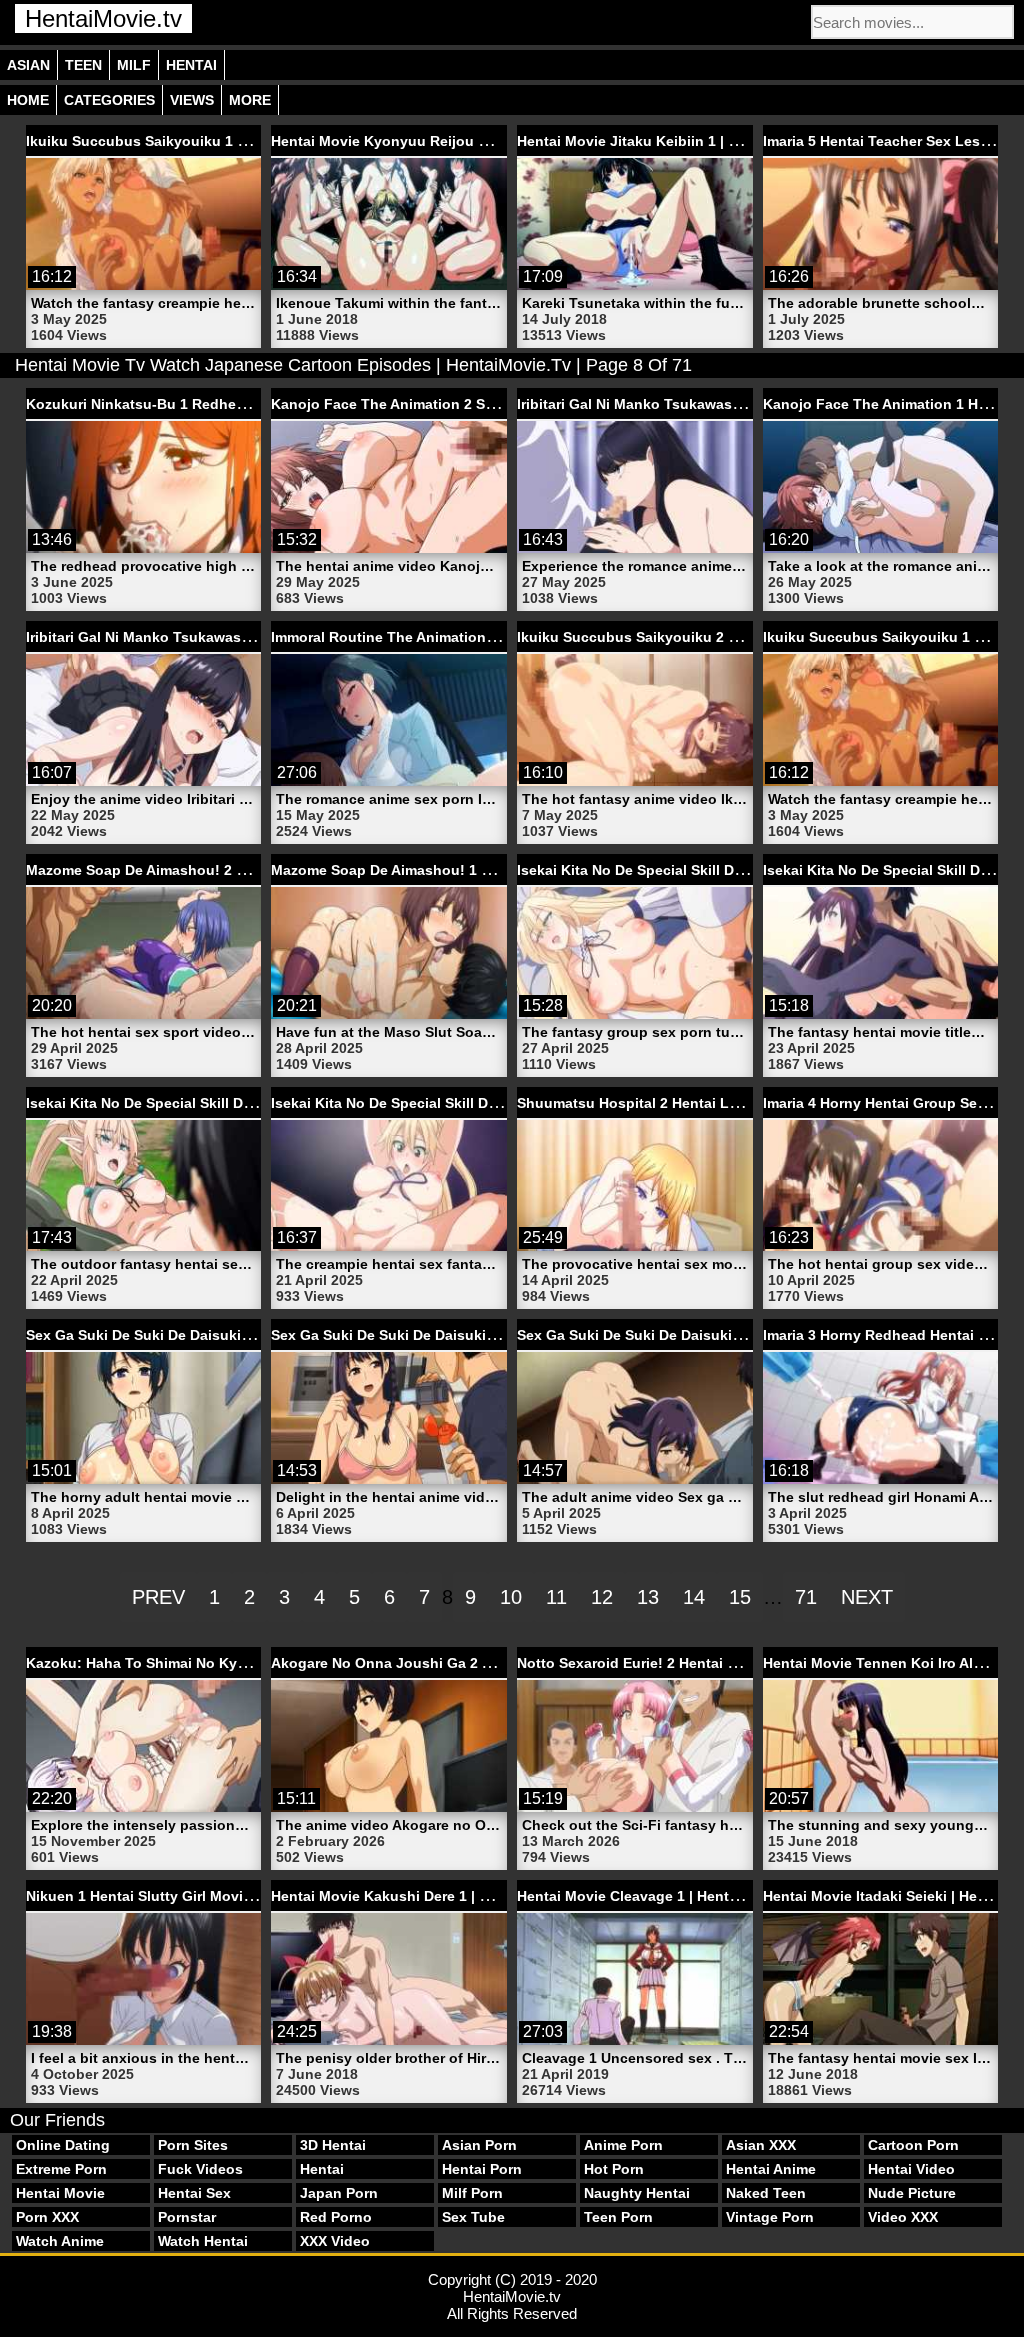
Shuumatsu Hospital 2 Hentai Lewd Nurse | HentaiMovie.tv (716, 1103)
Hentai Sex (194, 2193)
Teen (83, 65)
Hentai (191, 65)
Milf (134, 65)
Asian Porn (479, 2145)
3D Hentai (333, 2145)
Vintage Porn (770, 2217)
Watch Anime (60, 2241)
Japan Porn (339, 2193)
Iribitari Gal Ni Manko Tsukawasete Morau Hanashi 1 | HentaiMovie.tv (260, 637)
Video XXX (903, 2217)
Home (28, 100)
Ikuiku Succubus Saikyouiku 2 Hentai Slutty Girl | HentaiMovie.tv (737, 637)
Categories (109, 100)
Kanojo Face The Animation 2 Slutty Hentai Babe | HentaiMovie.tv (494, 404)
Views (192, 100)
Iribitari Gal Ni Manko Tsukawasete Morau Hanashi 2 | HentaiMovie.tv (751, 404)
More (250, 100)
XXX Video (335, 2241)
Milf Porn (472, 2193)
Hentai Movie (60, 2193)
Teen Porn (618, 2217)
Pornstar (187, 2217)
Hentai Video (911, 2169)
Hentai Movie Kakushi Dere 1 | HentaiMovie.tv (426, 1896)
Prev (158, 1597)
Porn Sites (193, 2145)
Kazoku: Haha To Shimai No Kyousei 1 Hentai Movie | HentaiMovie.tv (260, 1663)
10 (511, 1597)
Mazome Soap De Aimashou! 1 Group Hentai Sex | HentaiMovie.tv (493, 870)
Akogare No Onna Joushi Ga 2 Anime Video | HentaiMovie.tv (476, 1663)
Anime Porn (623, 2145)
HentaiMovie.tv (103, 18)
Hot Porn (614, 2169)
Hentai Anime (771, 2169)
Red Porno (336, 2217)
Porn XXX (47, 2217)
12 (602, 1597)
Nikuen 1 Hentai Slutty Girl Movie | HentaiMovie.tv (195, 1896)
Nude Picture (912, 2193)
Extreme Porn (61, 2169)
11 (556, 1597)
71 (806, 1597)
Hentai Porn (482, 2169)
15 (740, 1597)
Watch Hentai (203, 2241)
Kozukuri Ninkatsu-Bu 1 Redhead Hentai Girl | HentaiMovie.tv (234, 404)
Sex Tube (473, 2217)
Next (867, 1597)
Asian (28, 65)
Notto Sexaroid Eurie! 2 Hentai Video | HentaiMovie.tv (698, 1663)
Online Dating (63, 2145)
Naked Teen (766, 2193)
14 (694, 1597)
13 (648, 1597)
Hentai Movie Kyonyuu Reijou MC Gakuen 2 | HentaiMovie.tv (477, 141)
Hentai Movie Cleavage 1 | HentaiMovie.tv (658, 1896)
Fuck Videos (200, 2169)
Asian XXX (761, 2145)
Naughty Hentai (637, 2193)
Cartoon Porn (913, 2145)
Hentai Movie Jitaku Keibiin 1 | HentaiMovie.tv (673, 141)
